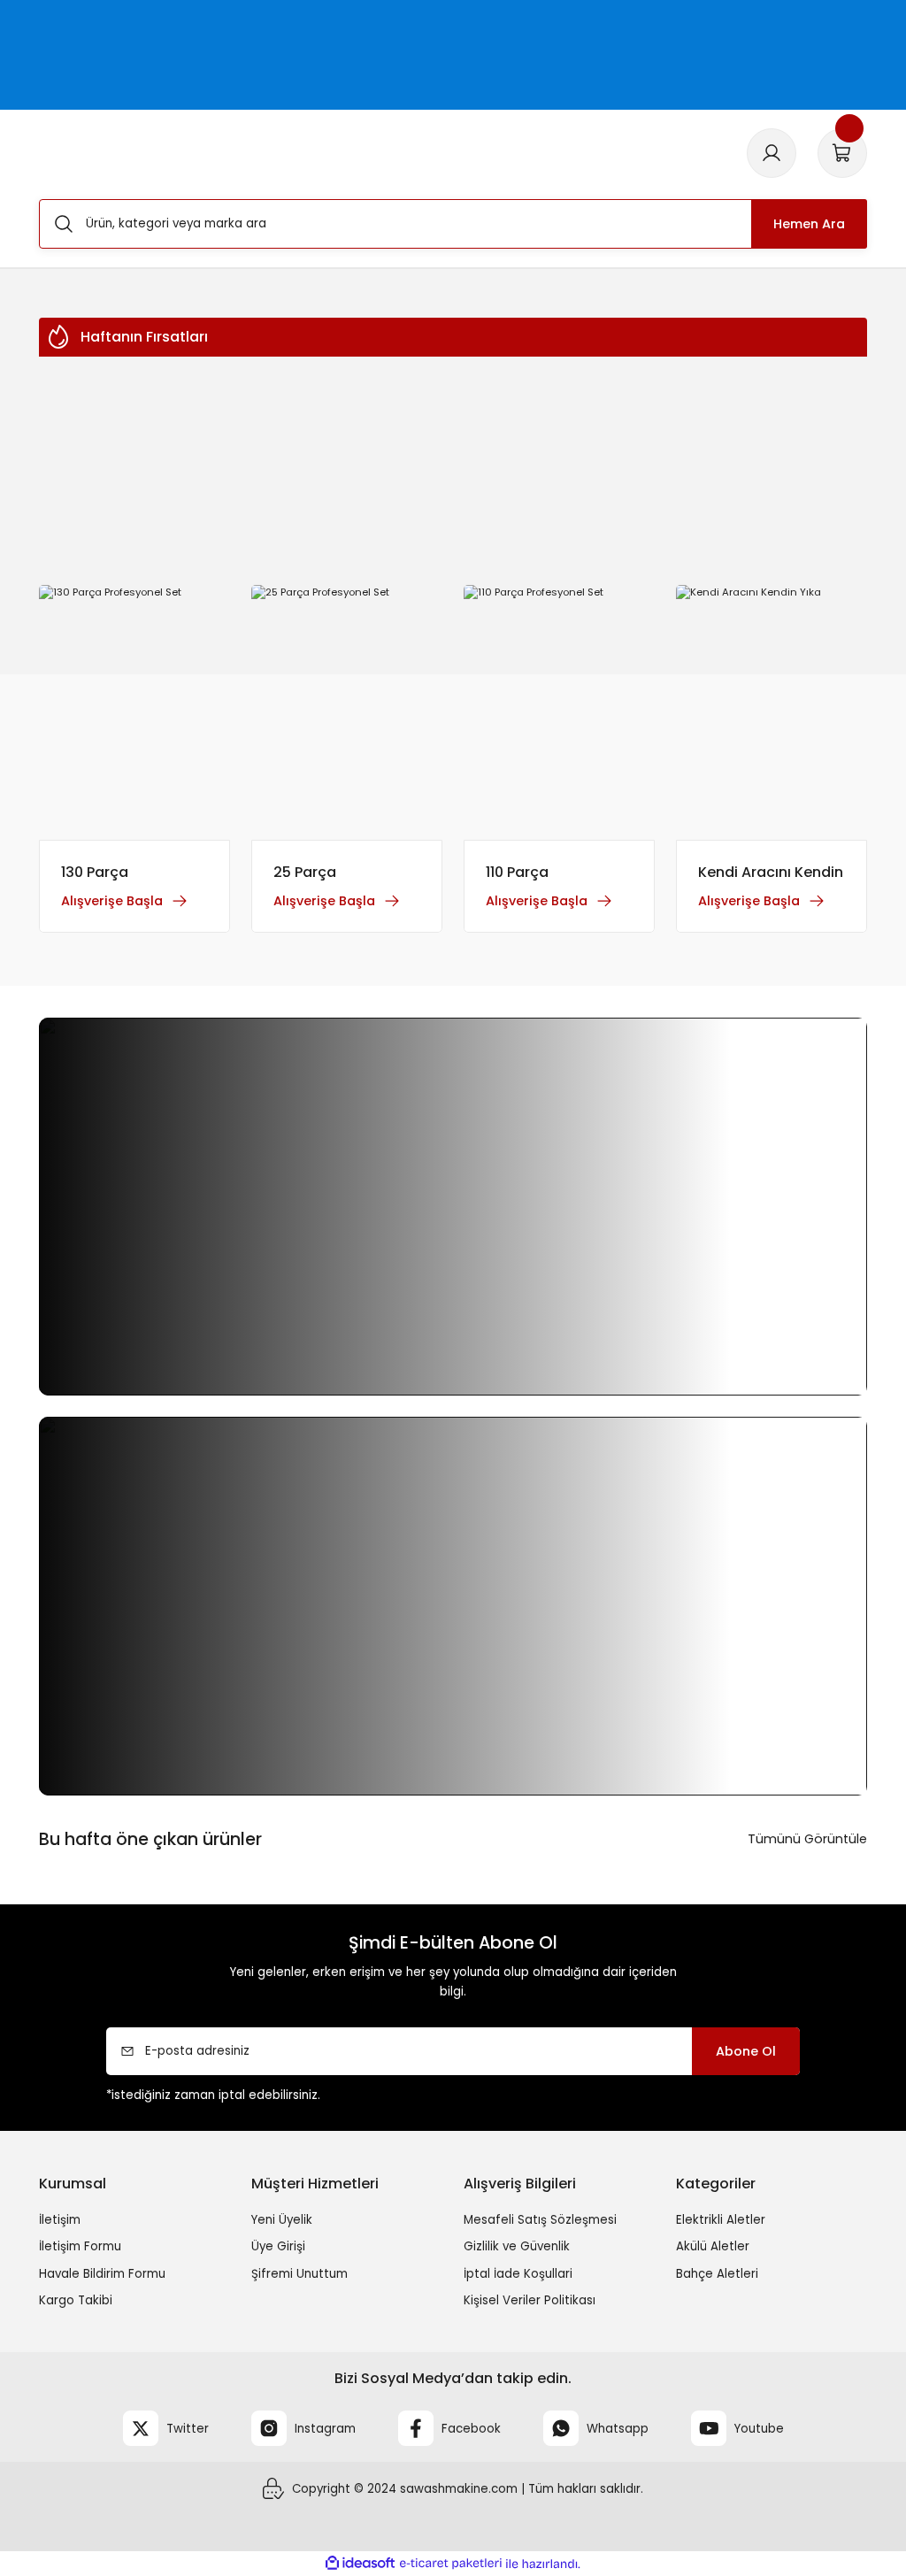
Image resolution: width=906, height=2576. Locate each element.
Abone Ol (746, 2051)
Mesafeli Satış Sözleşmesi (540, 2220)
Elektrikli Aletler (721, 2220)
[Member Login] (772, 153)
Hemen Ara (809, 224)
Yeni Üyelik (282, 2220)
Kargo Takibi (76, 2300)
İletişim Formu (80, 2246)
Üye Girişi (278, 2246)
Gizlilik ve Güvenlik (517, 2246)
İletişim (60, 2220)
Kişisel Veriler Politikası (530, 2300)
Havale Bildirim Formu (102, 2274)
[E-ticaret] (451, 2564)
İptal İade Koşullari (518, 2274)
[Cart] (842, 153)
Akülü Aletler (713, 2246)
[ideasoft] (360, 2564)
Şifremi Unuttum (299, 2274)
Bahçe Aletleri (717, 2274)
